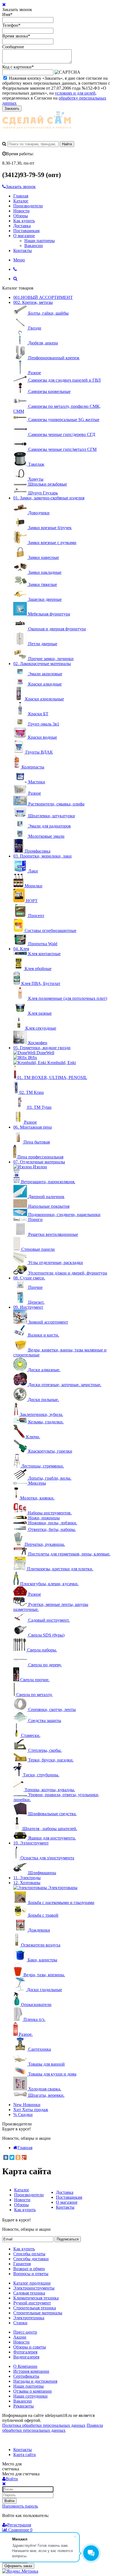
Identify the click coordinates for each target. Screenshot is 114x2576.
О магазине (24, 236)
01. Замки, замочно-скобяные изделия (49, 498)
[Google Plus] (24, 2157)
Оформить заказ (18, 2566)
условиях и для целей (75, 93)
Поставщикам (26, 231)
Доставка (22, 226)
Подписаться (68, 2239)
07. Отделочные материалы (39, 1162)
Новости (21, 211)
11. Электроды (27, 1878)
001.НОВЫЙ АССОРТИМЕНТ (43, 297)
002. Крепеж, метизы (33, 302)
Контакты (23, 251)
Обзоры (21, 216)
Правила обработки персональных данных (53, 2428)
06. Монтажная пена (33, 1127)
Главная (21, 196)
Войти (9, 2501)
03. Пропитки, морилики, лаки (42, 856)
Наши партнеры (40, 241)
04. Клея (21, 949)
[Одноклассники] (18, 2157)
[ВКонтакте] (6, 2157)
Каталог (21, 201)
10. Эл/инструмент (31, 1843)
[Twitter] (12, 2157)
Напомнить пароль (20, 2506)
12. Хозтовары (27, 1883)
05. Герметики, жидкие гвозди (42, 1048)
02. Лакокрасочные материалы (42, 664)
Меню (19, 260)
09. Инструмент (28, 1307)
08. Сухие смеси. (29, 1278)
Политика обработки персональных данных (44, 2425)
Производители (28, 206)
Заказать (12, 109)
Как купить (24, 221)
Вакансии (34, 246)
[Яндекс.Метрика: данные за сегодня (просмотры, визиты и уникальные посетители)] (20, 2571)
